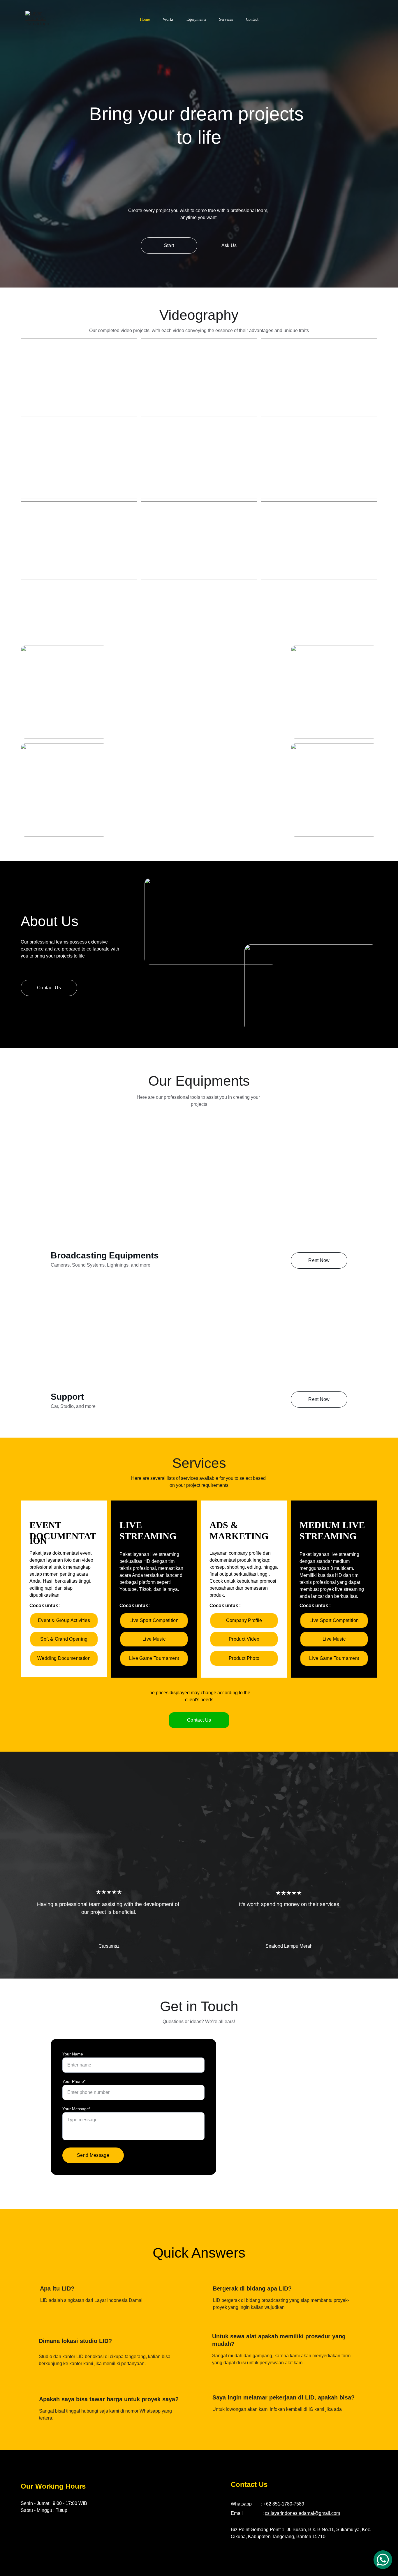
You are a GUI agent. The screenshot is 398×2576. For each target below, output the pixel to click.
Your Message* (76, 2109)
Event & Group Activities (64, 1620)
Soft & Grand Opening (64, 1639)
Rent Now (319, 1260)
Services (226, 19)
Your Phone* (74, 2081)
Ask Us (229, 245)
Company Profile (244, 1620)
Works (168, 19)
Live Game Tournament (154, 1658)
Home (145, 19)
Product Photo (244, 1658)
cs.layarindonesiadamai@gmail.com (302, 2513)
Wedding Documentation (64, 1658)
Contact (252, 19)
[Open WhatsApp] (383, 2560)
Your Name (73, 2054)
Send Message (93, 2155)
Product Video (244, 1639)
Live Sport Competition (154, 1620)
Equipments (196, 19)
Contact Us (199, 1720)
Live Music (154, 1639)
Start (169, 245)
